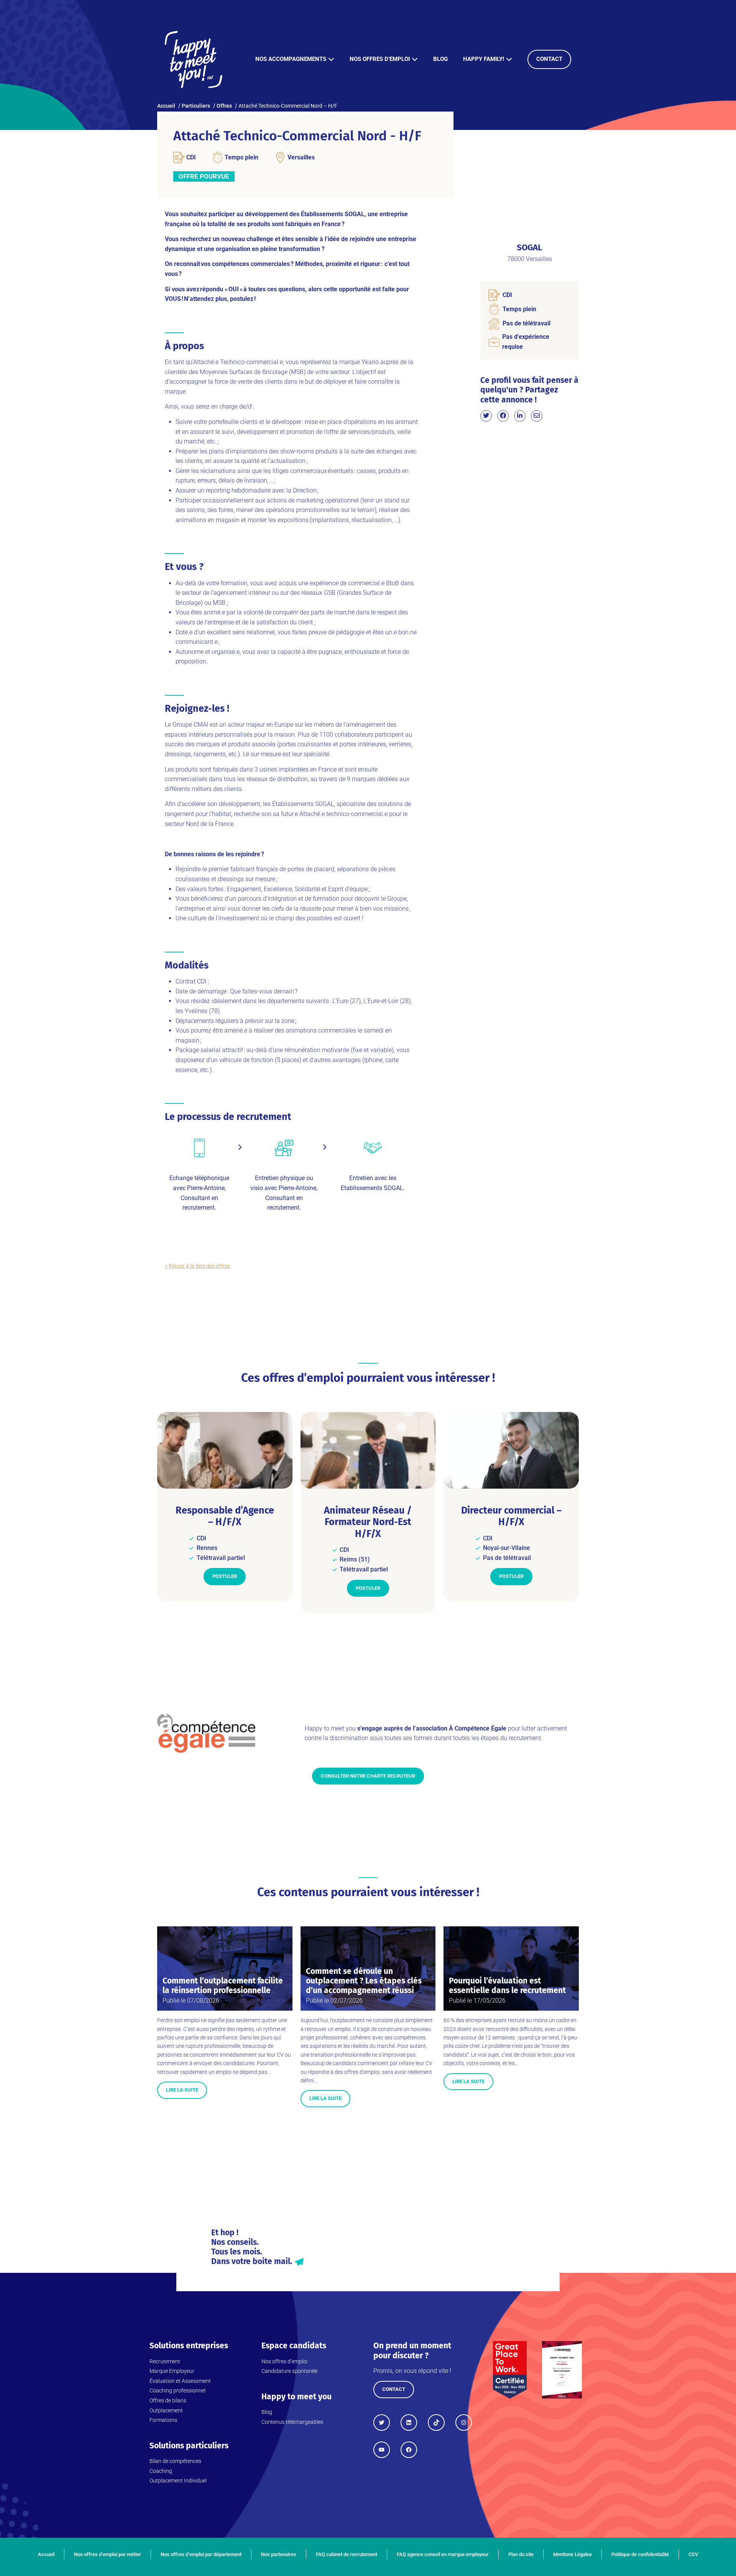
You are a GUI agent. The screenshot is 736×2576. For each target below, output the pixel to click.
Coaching (161, 2471)
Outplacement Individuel (178, 2481)
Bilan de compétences (175, 2461)
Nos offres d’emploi (380, 59)
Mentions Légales (573, 2554)
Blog (440, 59)
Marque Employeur (172, 2371)
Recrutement (165, 2361)
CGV (693, 2554)
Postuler (225, 1576)
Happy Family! (484, 59)
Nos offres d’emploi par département (201, 2554)
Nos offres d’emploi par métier (108, 2554)
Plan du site (521, 2554)
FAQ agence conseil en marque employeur (443, 2554)
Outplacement (166, 2410)
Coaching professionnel (177, 2390)
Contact (549, 59)
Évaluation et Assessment (180, 2381)
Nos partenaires (279, 2554)
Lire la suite (182, 2090)
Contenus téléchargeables (292, 2422)
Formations (163, 2420)
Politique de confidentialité (640, 2554)
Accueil (46, 2554)
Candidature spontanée (289, 2371)
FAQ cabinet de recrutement (347, 2554)
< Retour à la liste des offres (197, 1266)
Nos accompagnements (291, 59)
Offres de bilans (168, 2400)
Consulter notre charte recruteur (368, 1776)
